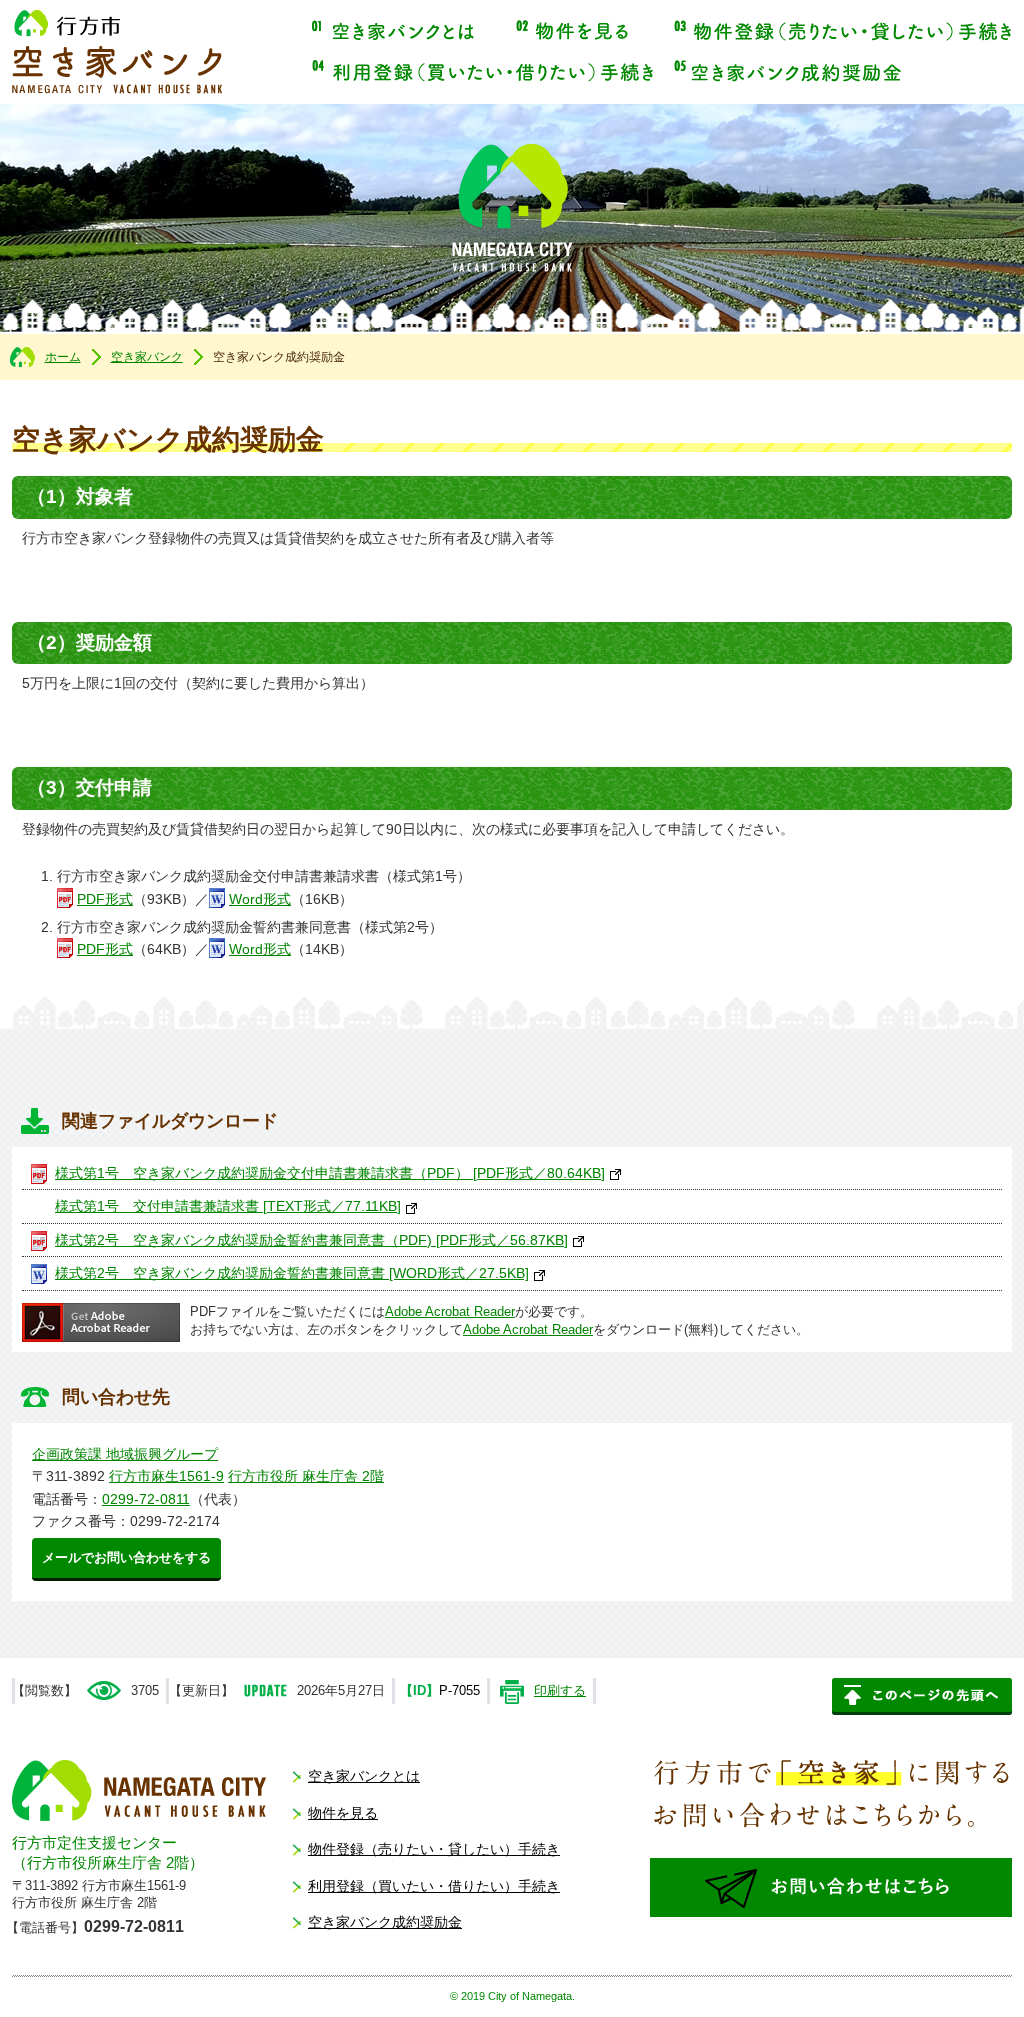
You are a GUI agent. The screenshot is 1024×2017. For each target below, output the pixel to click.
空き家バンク (147, 357)
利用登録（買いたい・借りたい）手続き (482, 71)
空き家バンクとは (393, 31)
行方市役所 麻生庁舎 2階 (306, 1476)
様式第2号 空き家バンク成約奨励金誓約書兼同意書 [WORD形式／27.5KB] (292, 1273)
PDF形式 (105, 899)
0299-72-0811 (146, 1499)
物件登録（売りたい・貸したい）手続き (843, 31)
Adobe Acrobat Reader (450, 1311)
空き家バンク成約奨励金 (787, 71)
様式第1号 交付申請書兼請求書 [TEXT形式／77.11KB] (228, 1206)
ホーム (63, 357)
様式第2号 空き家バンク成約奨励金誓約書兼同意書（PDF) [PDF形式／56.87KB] (311, 1240)
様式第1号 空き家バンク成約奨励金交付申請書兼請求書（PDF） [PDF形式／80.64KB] (330, 1173)
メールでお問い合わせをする (126, 1558)
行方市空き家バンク (117, 52)
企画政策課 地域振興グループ (125, 1454)
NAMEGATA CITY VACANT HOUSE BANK (139, 1790)
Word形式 (260, 899)
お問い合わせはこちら (831, 1887)
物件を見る (574, 31)
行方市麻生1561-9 (166, 1476)
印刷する (560, 1690)
